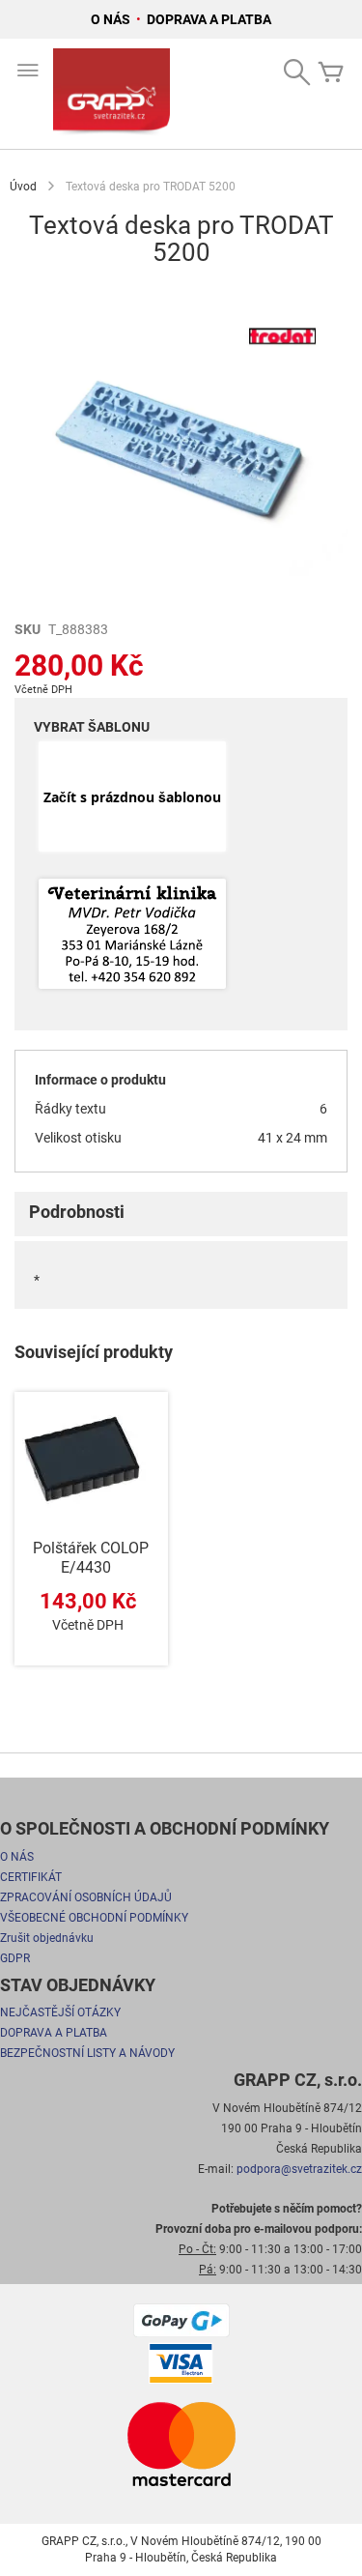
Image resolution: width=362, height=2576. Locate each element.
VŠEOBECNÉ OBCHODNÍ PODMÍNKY (94, 1918)
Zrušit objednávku (47, 1938)
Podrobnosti (77, 1212)
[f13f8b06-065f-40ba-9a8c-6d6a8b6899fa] (132, 935)
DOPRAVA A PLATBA (209, 19)
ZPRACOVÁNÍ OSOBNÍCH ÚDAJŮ (86, 1897)
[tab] (181, 1214)
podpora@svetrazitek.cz (299, 2169)
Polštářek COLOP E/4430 (91, 1558)
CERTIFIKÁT (31, 1877)
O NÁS (112, 19)
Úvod (23, 187)
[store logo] (111, 94)
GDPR (15, 1958)
